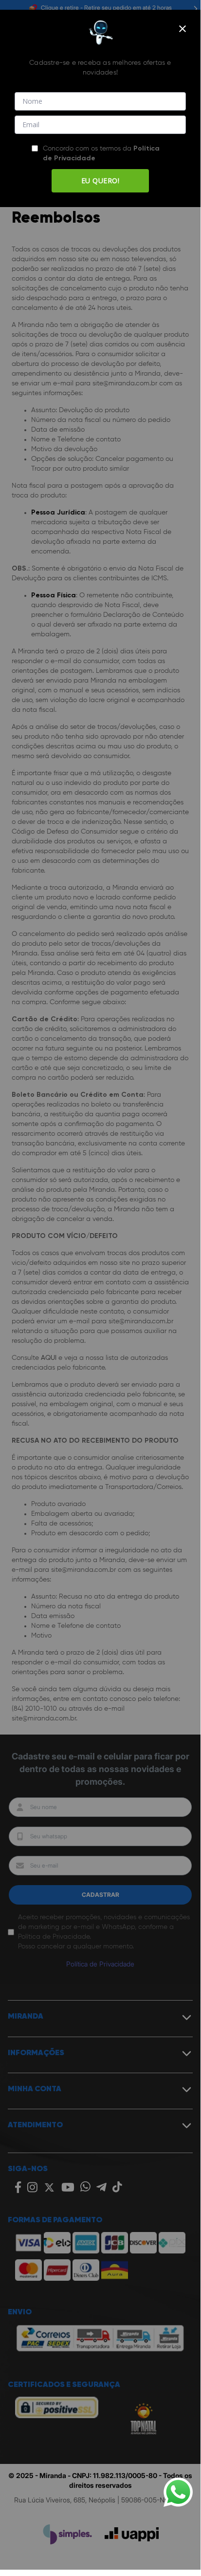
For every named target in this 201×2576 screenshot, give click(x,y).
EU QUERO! (100, 181)
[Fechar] (183, 29)
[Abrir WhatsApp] (178, 2492)
